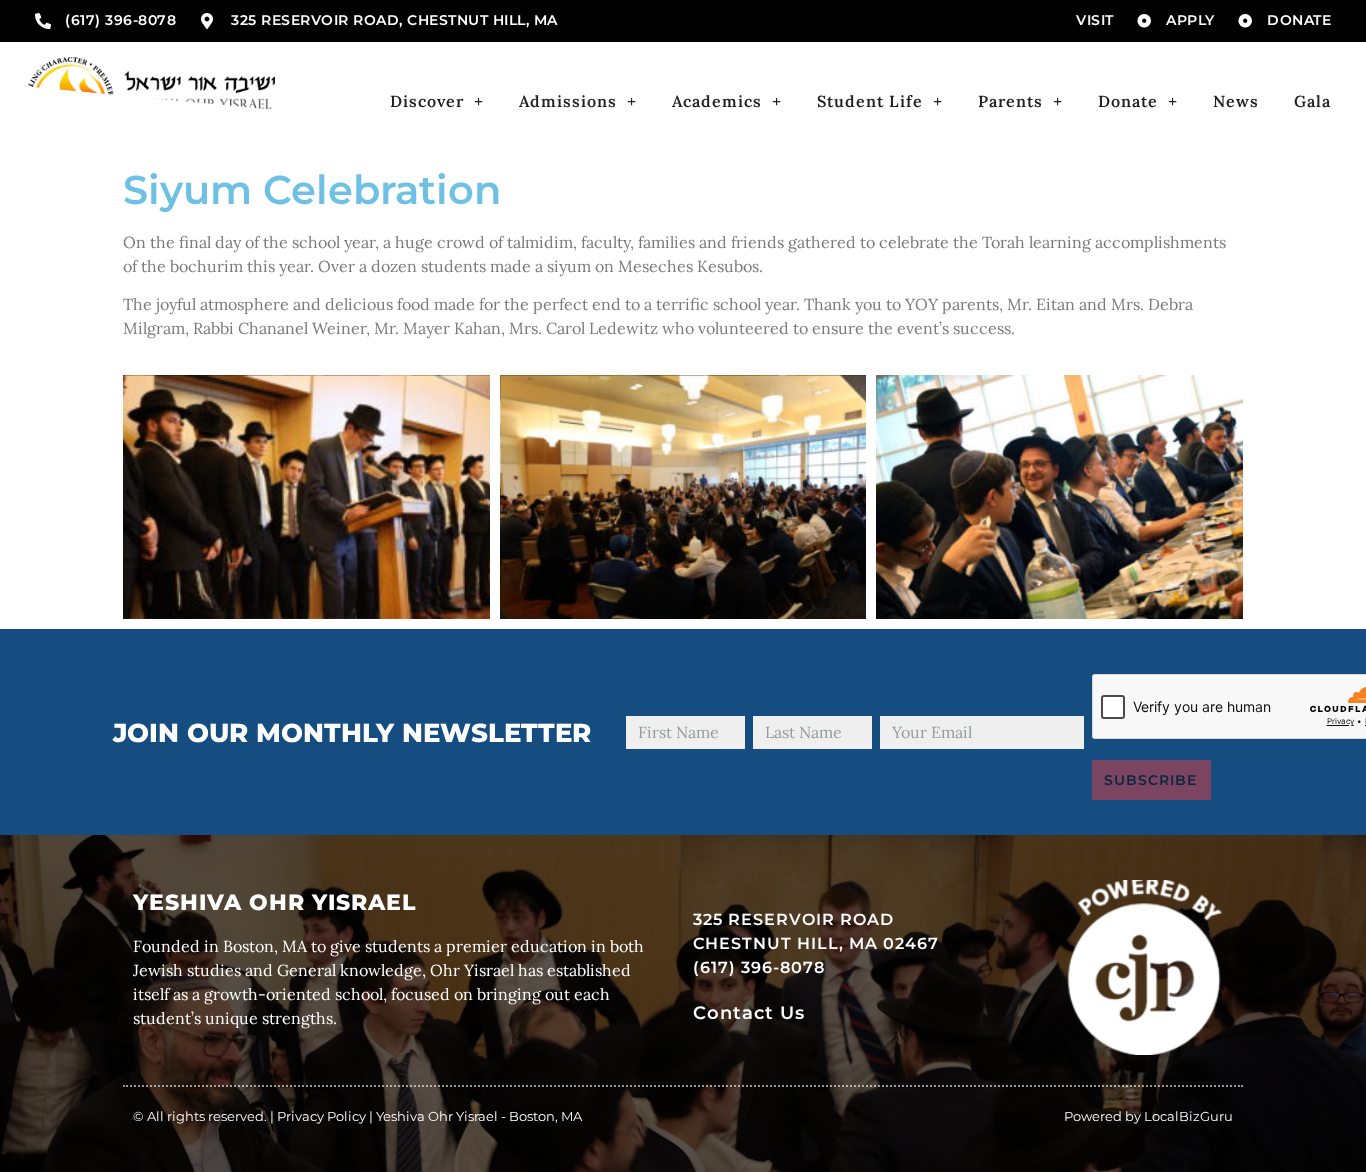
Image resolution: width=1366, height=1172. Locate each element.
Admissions (568, 101)
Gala (1312, 101)
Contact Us (749, 1012)
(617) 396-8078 (759, 967)
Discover (427, 101)
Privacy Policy (321, 1116)
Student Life (870, 101)
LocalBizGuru (1188, 1116)
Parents (1010, 101)
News (1236, 101)
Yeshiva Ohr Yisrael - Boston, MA (479, 1116)
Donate (1128, 101)
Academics (717, 101)
